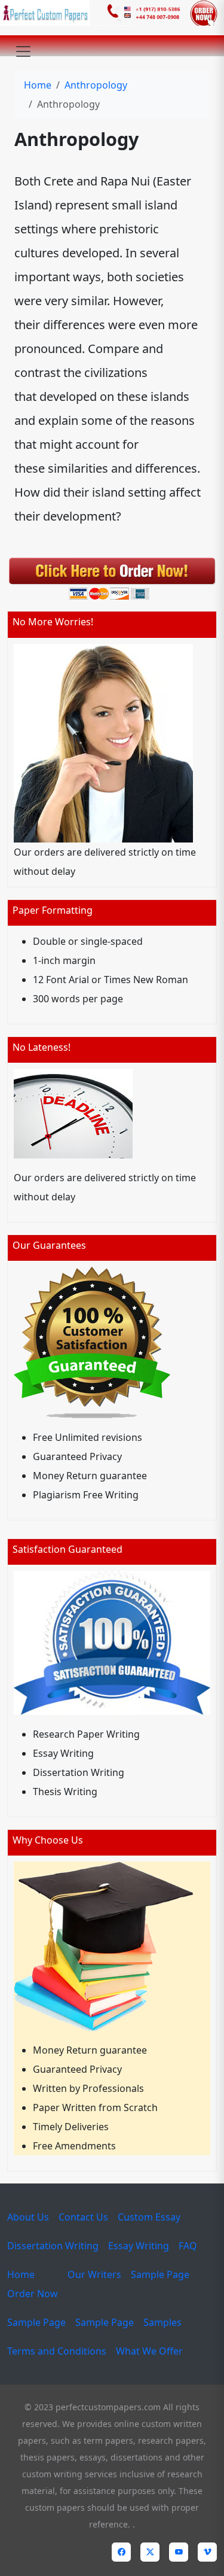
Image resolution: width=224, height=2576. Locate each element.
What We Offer (149, 2351)
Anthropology (96, 85)
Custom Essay (149, 2217)
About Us (28, 2217)
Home (38, 85)
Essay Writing (139, 2246)
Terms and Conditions (57, 2351)
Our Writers (94, 2274)
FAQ (188, 2246)
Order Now (33, 2294)
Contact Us (83, 2217)
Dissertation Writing (53, 2246)
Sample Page (160, 2274)
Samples (162, 2322)
